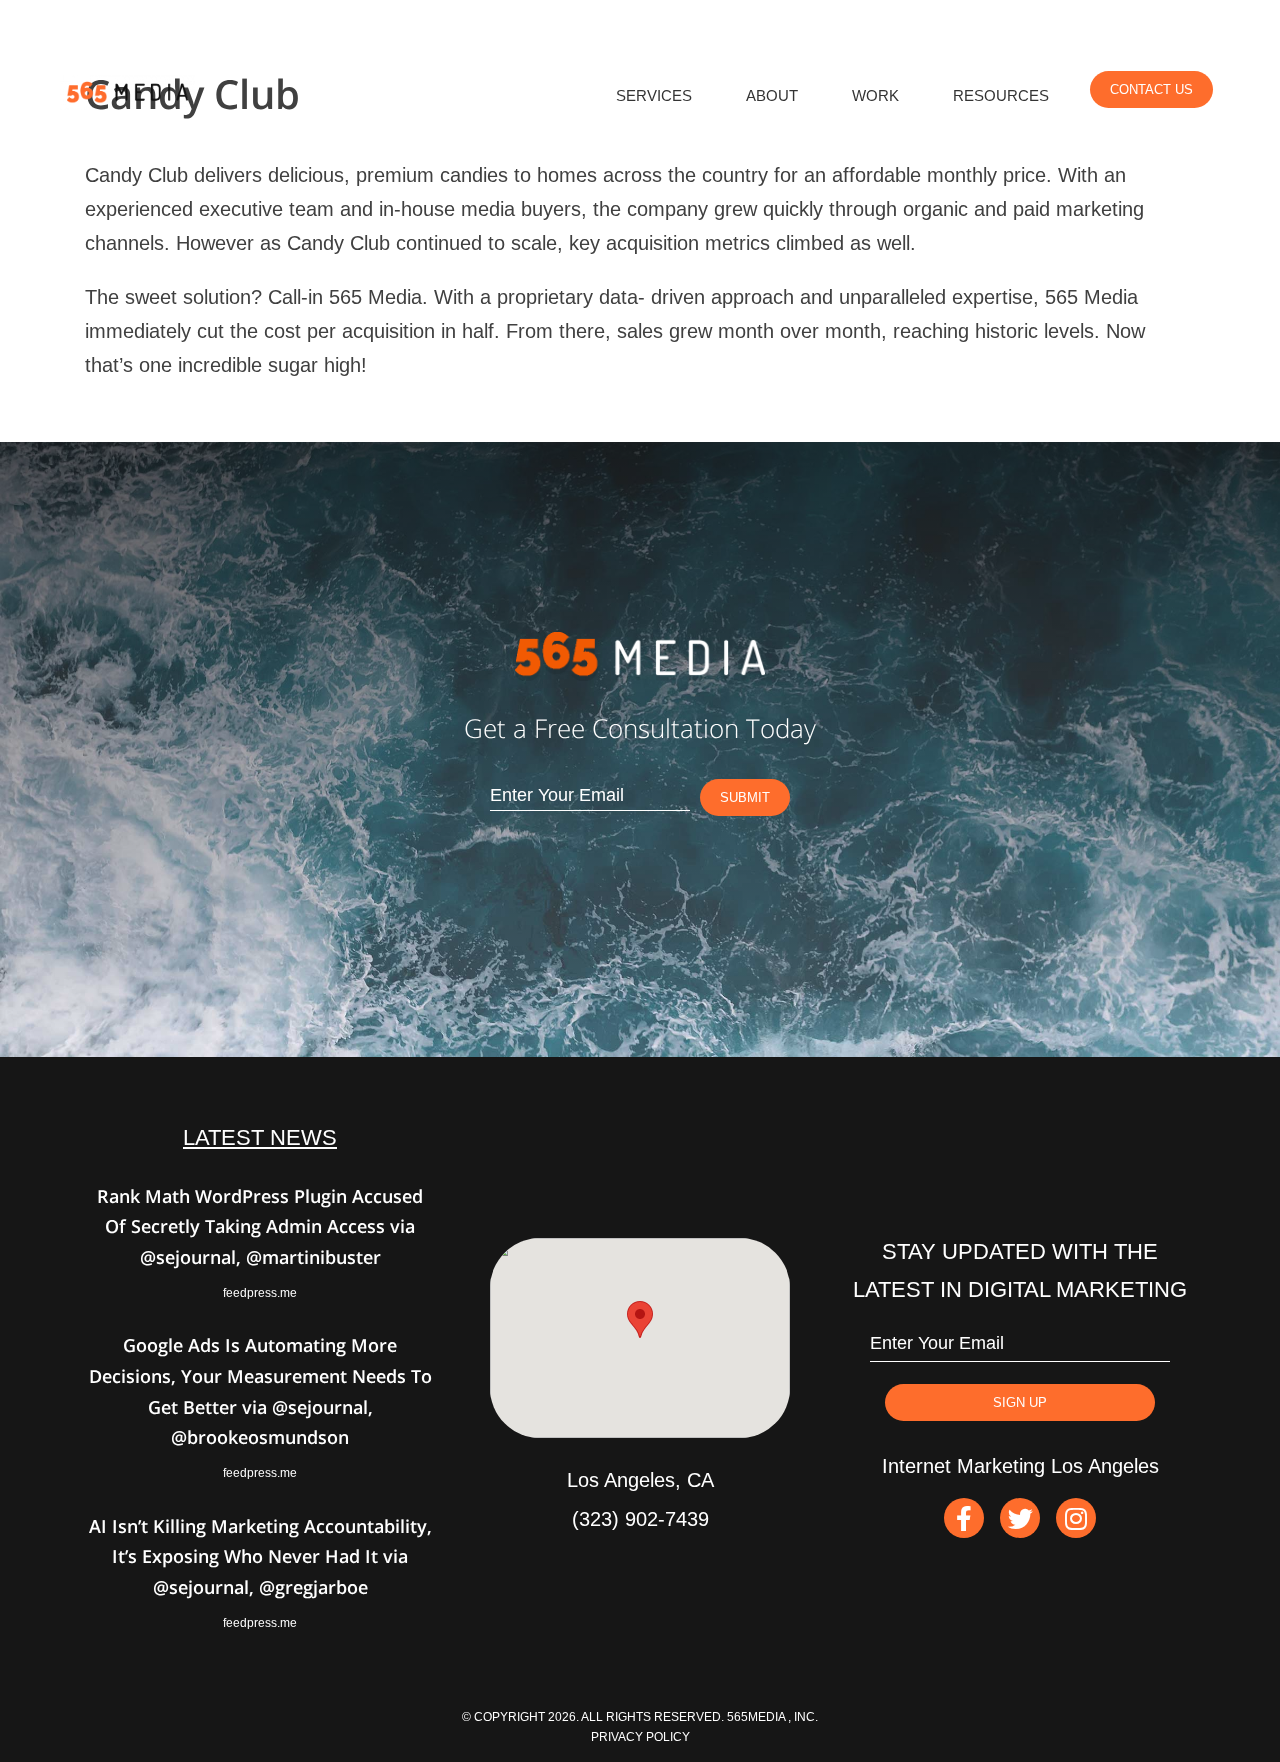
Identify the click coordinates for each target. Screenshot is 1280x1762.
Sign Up (1020, 1402)
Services (654, 96)
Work (875, 96)
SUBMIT (745, 797)
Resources (1001, 96)
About (772, 96)
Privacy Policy (640, 1737)
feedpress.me (260, 1293)
